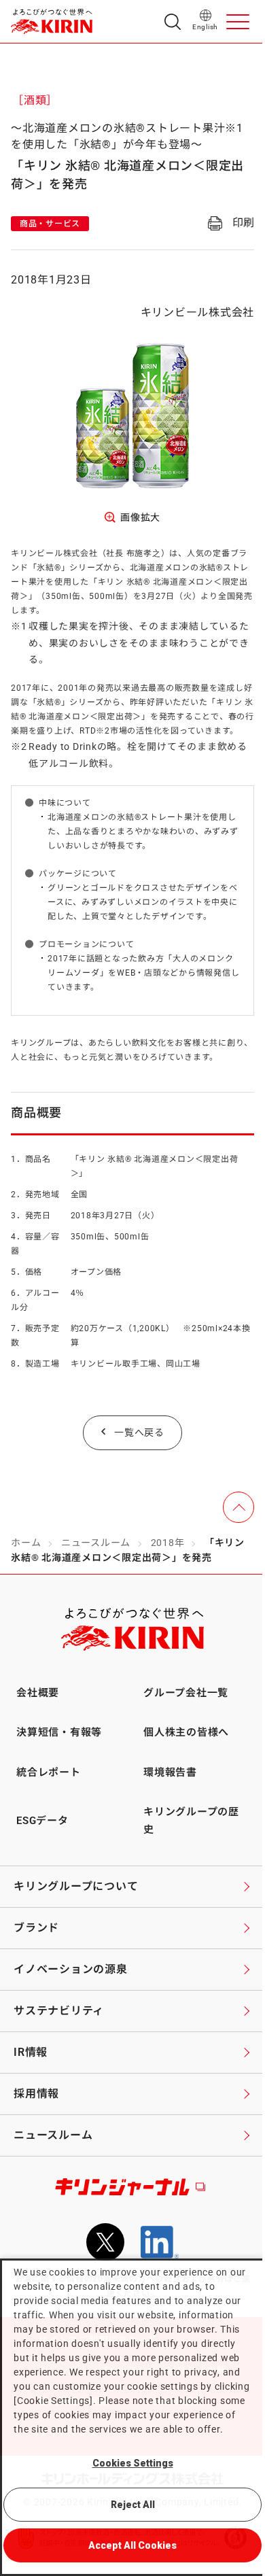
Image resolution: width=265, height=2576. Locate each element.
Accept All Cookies (132, 2545)
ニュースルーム (96, 1543)
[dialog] (132, 2417)
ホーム (26, 1543)
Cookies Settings (133, 2463)
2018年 (168, 1543)
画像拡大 (140, 517)
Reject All (133, 2505)
